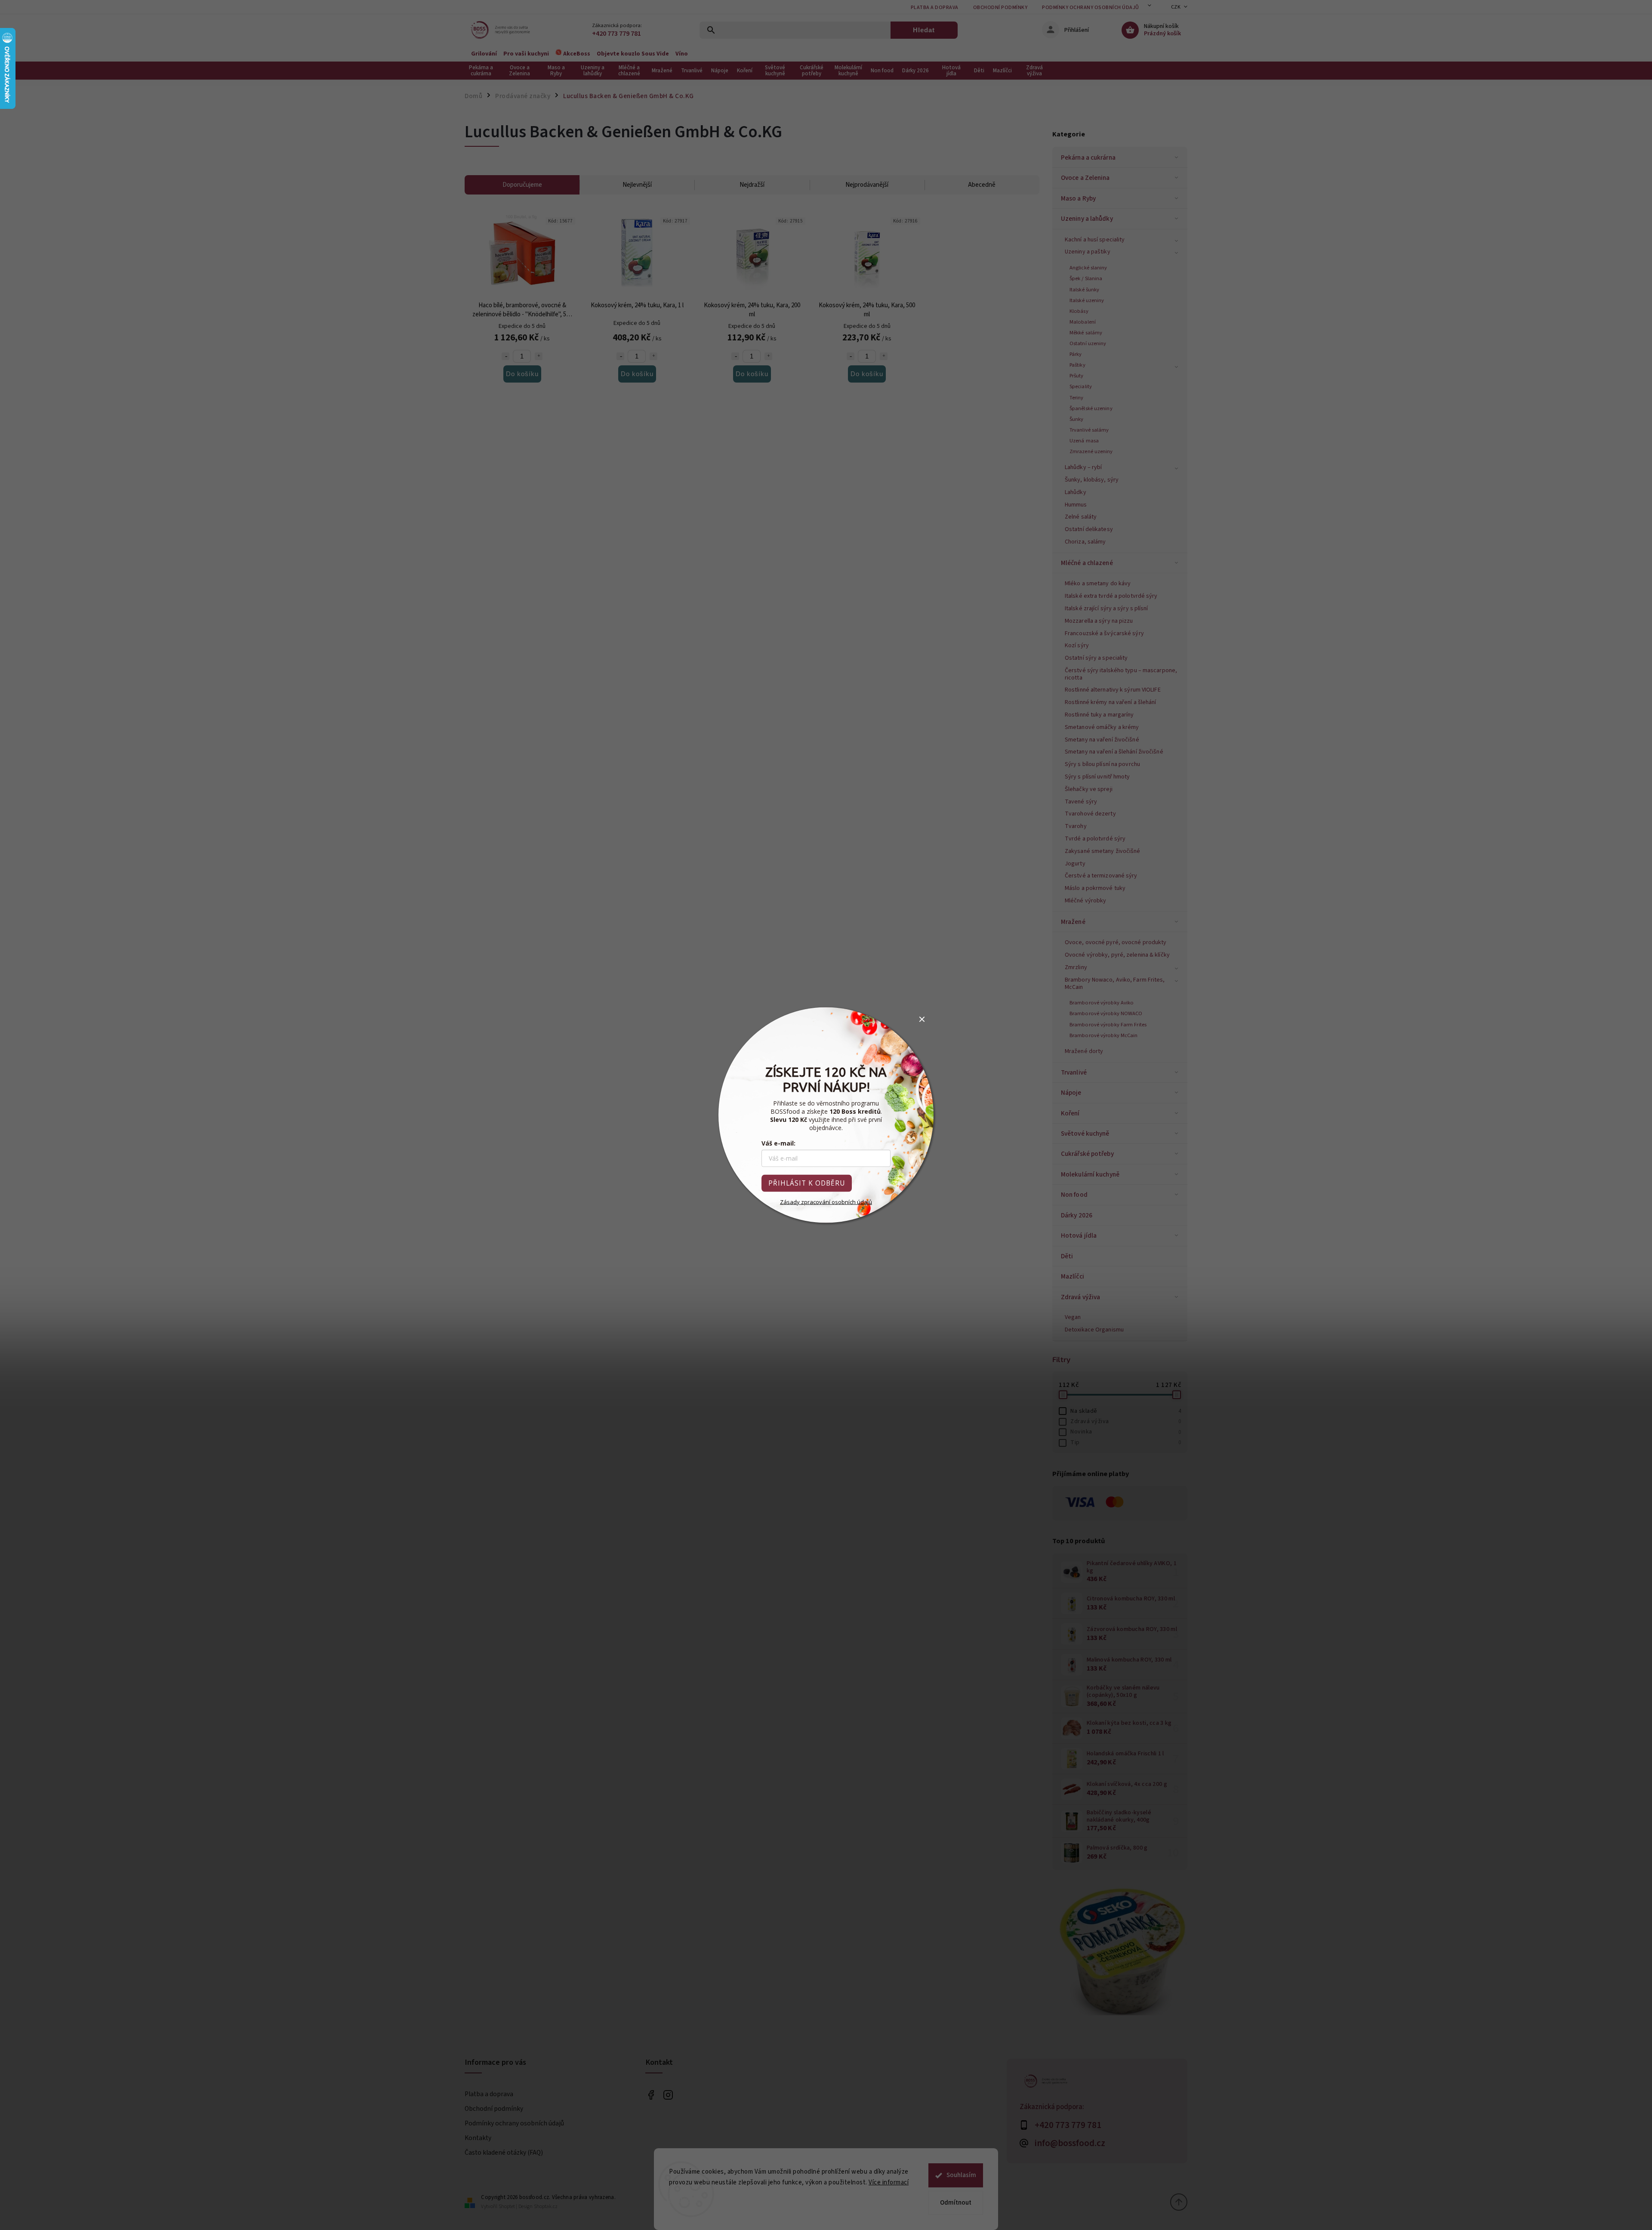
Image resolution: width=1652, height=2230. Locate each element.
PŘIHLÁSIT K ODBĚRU (807, 1183)
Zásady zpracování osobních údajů (826, 1202)
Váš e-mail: (778, 1143)
